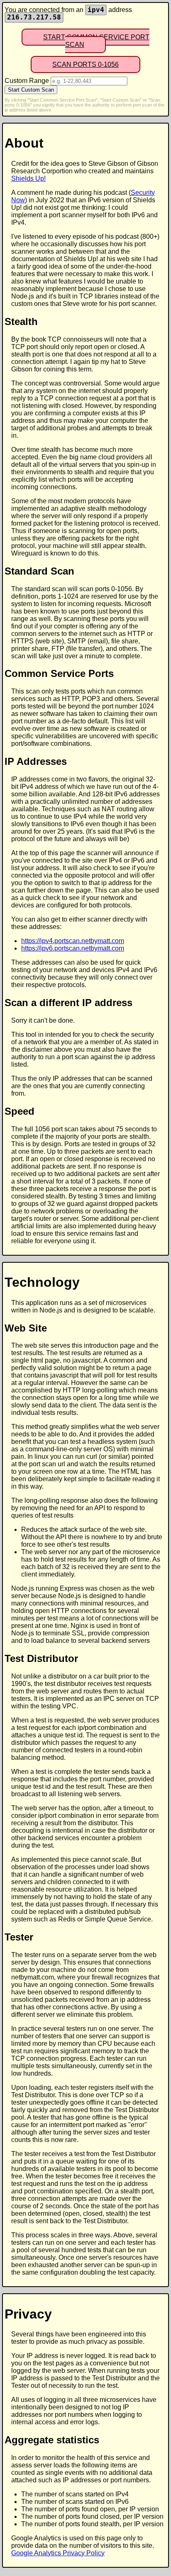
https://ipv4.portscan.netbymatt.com (73, 941)
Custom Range (27, 81)
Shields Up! (28, 178)
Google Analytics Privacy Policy (58, 2553)
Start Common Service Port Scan (96, 41)
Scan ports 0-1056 (85, 64)
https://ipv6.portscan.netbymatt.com (73, 948)
